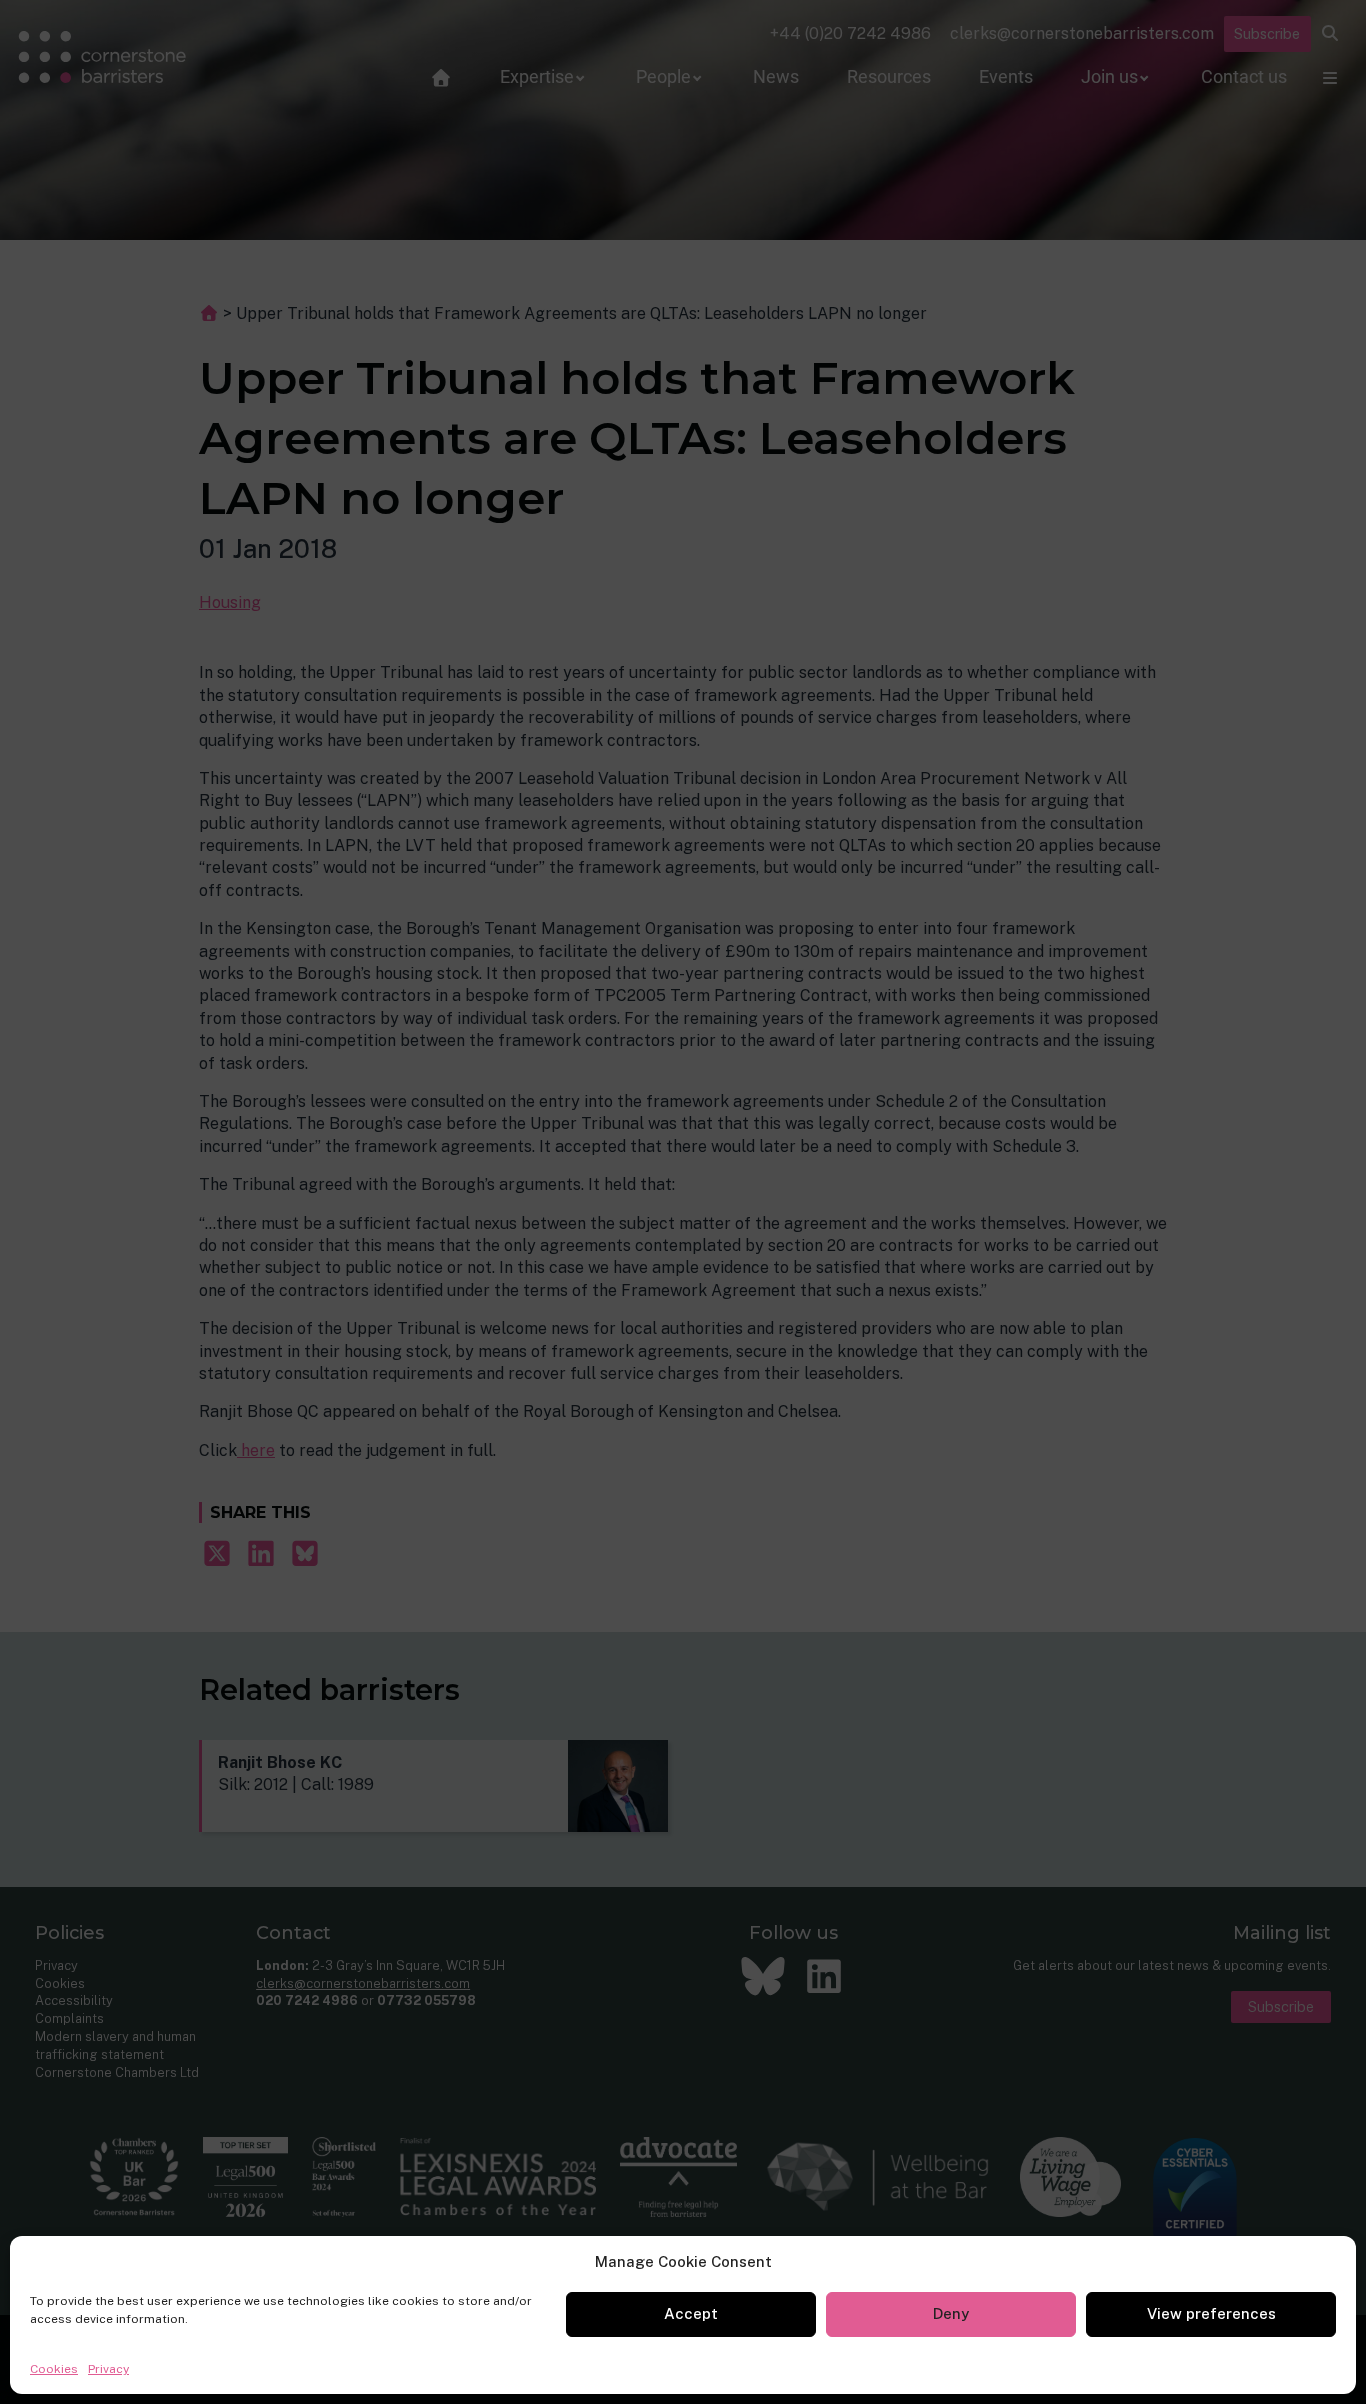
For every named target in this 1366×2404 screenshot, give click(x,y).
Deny (951, 2313)
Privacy (108, 2369)
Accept (691, 2313)
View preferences (1211, 2313)
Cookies (54, 2369)
